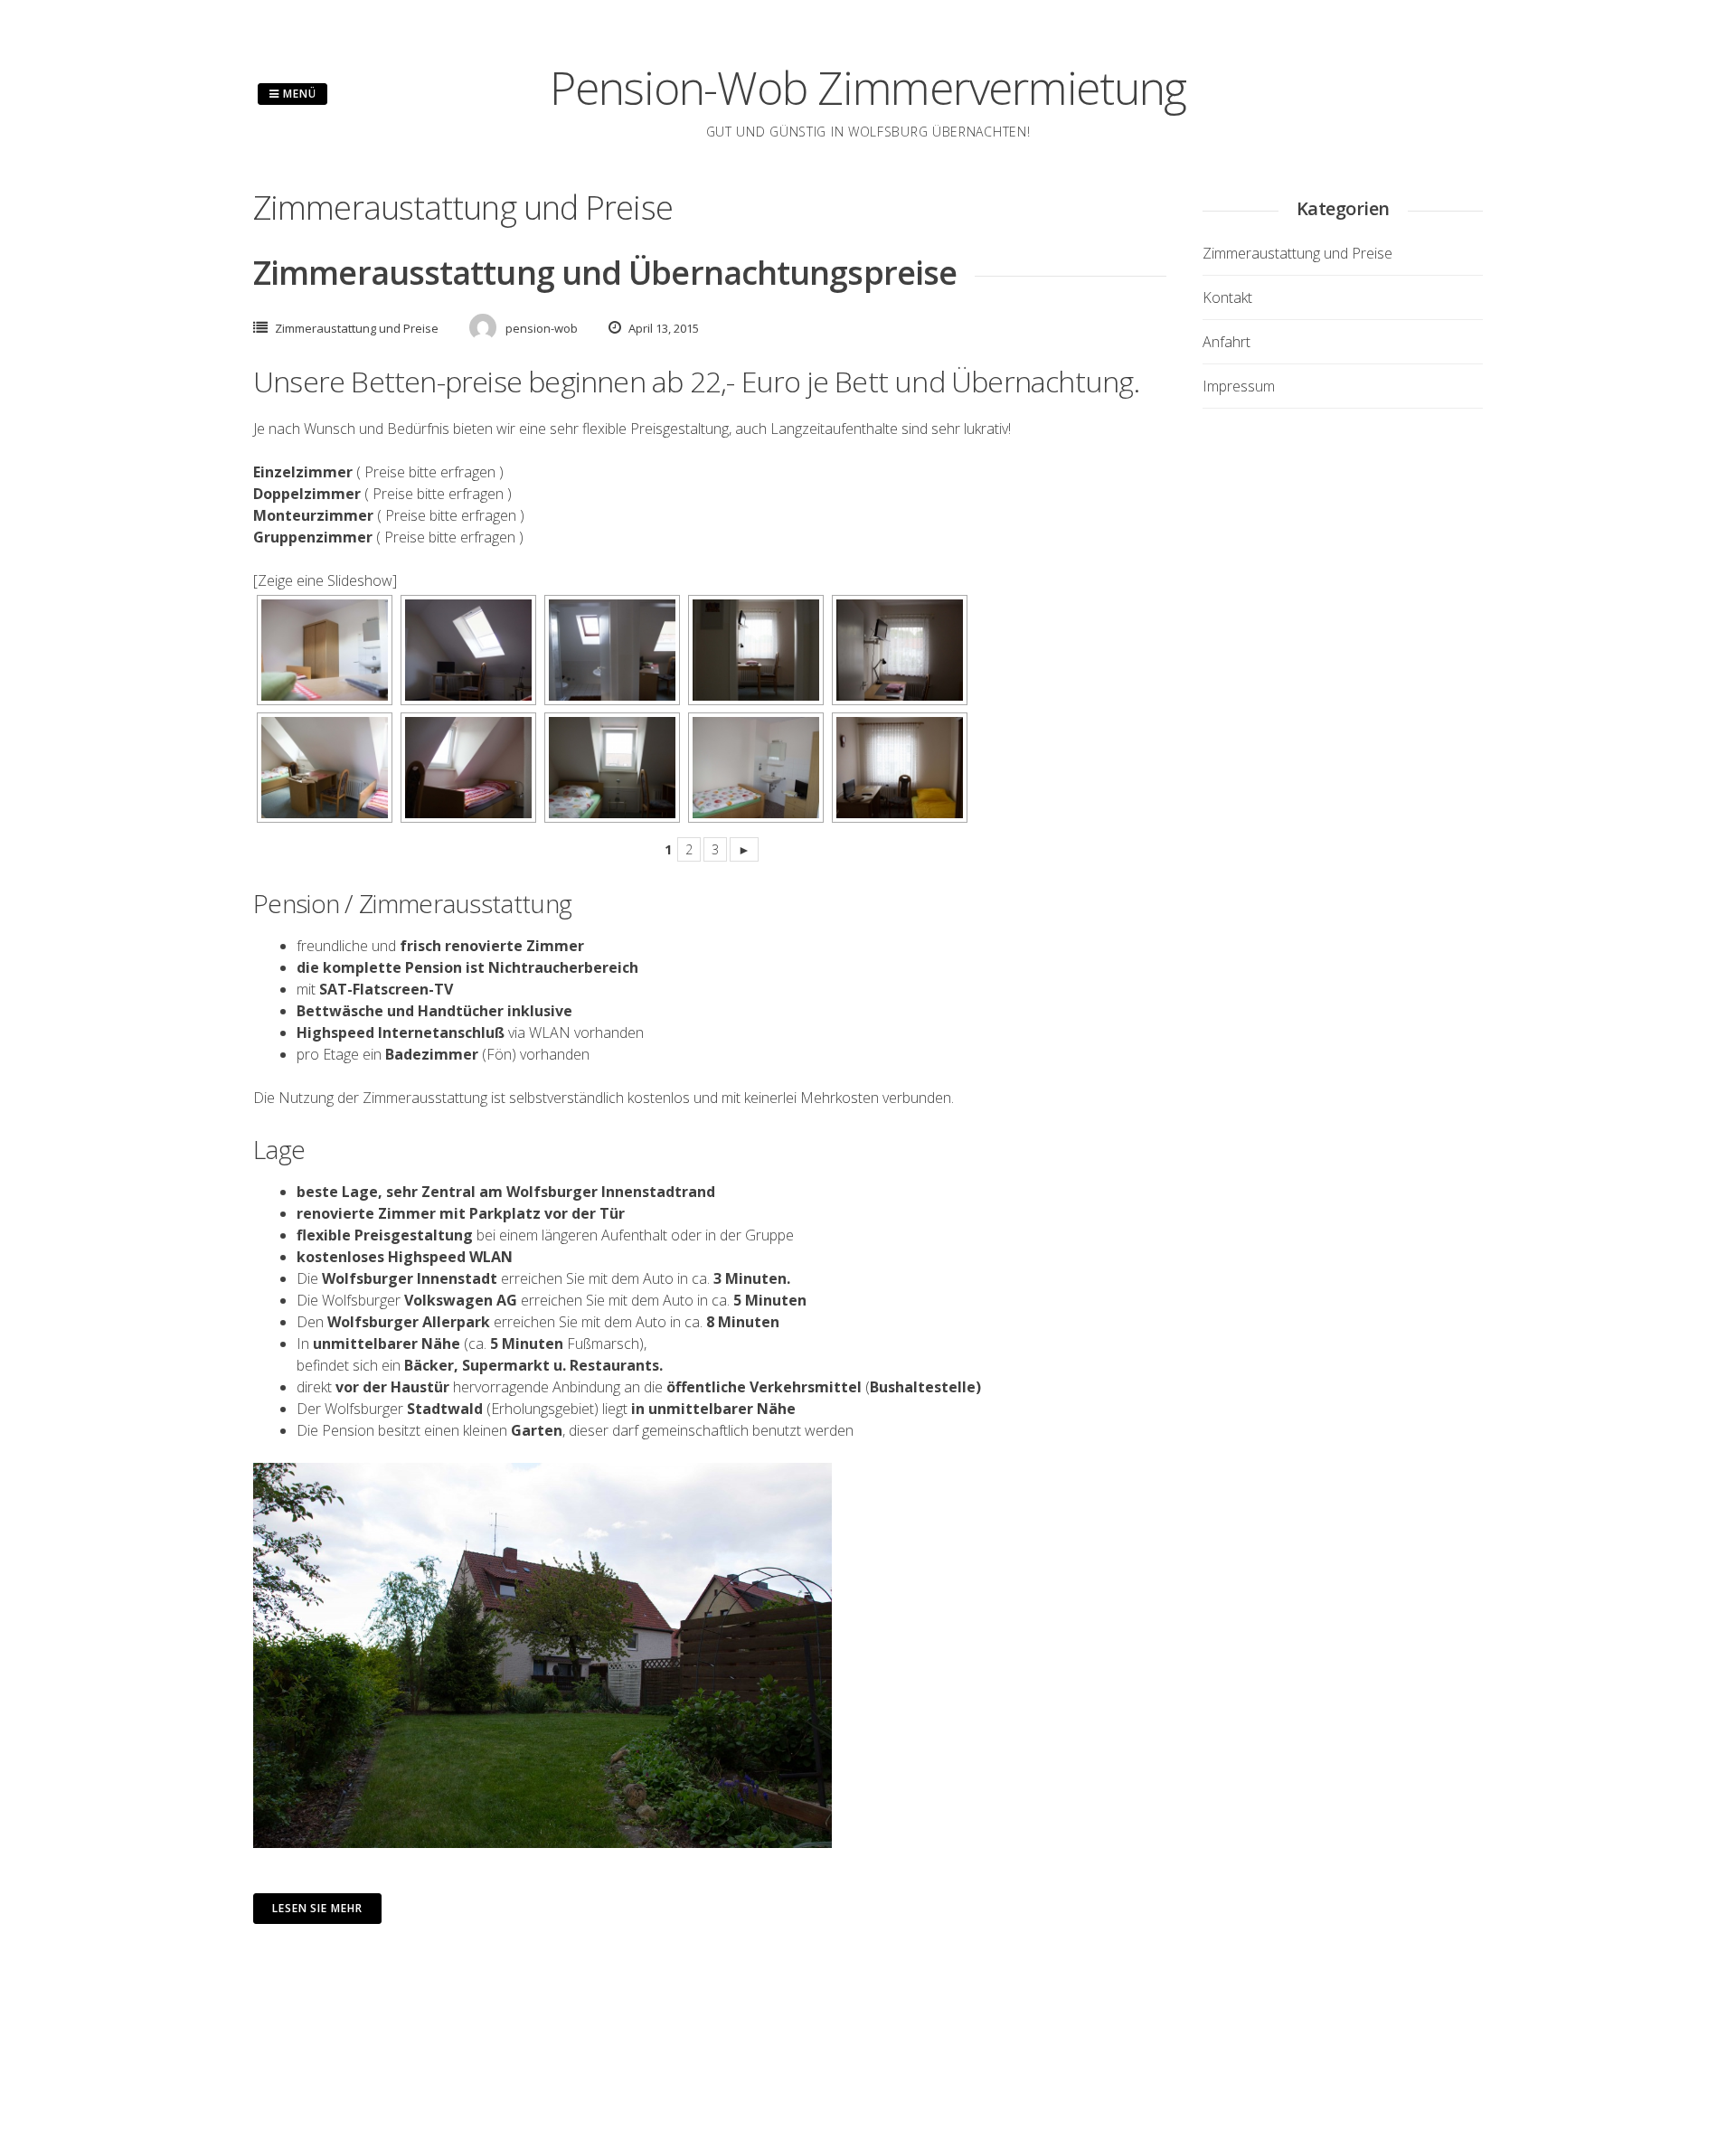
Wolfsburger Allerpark (409, 1322)
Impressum (1239, 386)
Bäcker (429, 1365)
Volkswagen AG (461, 1300)
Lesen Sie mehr (317, 1908)
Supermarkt (506, 1365)
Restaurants (614, 1365)
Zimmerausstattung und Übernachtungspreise (605, 273)
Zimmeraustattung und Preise (357, 328)
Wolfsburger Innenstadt (410, 1278)
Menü (298, 94)
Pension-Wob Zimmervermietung (868, 88)
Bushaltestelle (923, 1387)
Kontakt (1227, 297)
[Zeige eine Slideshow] (325, 580)
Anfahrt (1227, 342)
